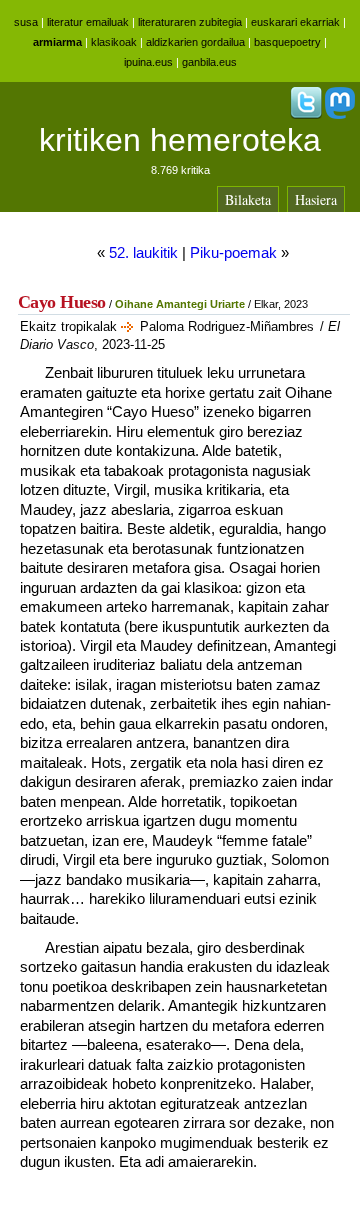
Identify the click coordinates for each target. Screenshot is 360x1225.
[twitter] (306, 115)
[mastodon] (340, 115)
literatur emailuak (88, 22)
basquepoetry (287, 42)
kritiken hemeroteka (180, 140)
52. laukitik (143, 252)
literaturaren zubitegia (190, 22)
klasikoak (114, 42)
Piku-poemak (233, 252)
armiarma (57, 42)
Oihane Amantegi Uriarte (180, 304)
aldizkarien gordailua (195, 42)
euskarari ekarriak (295, 22)
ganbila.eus (209, 62)
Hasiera (316, 199)
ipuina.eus (148, 62)
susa (26, 22)
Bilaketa (248, 199)
